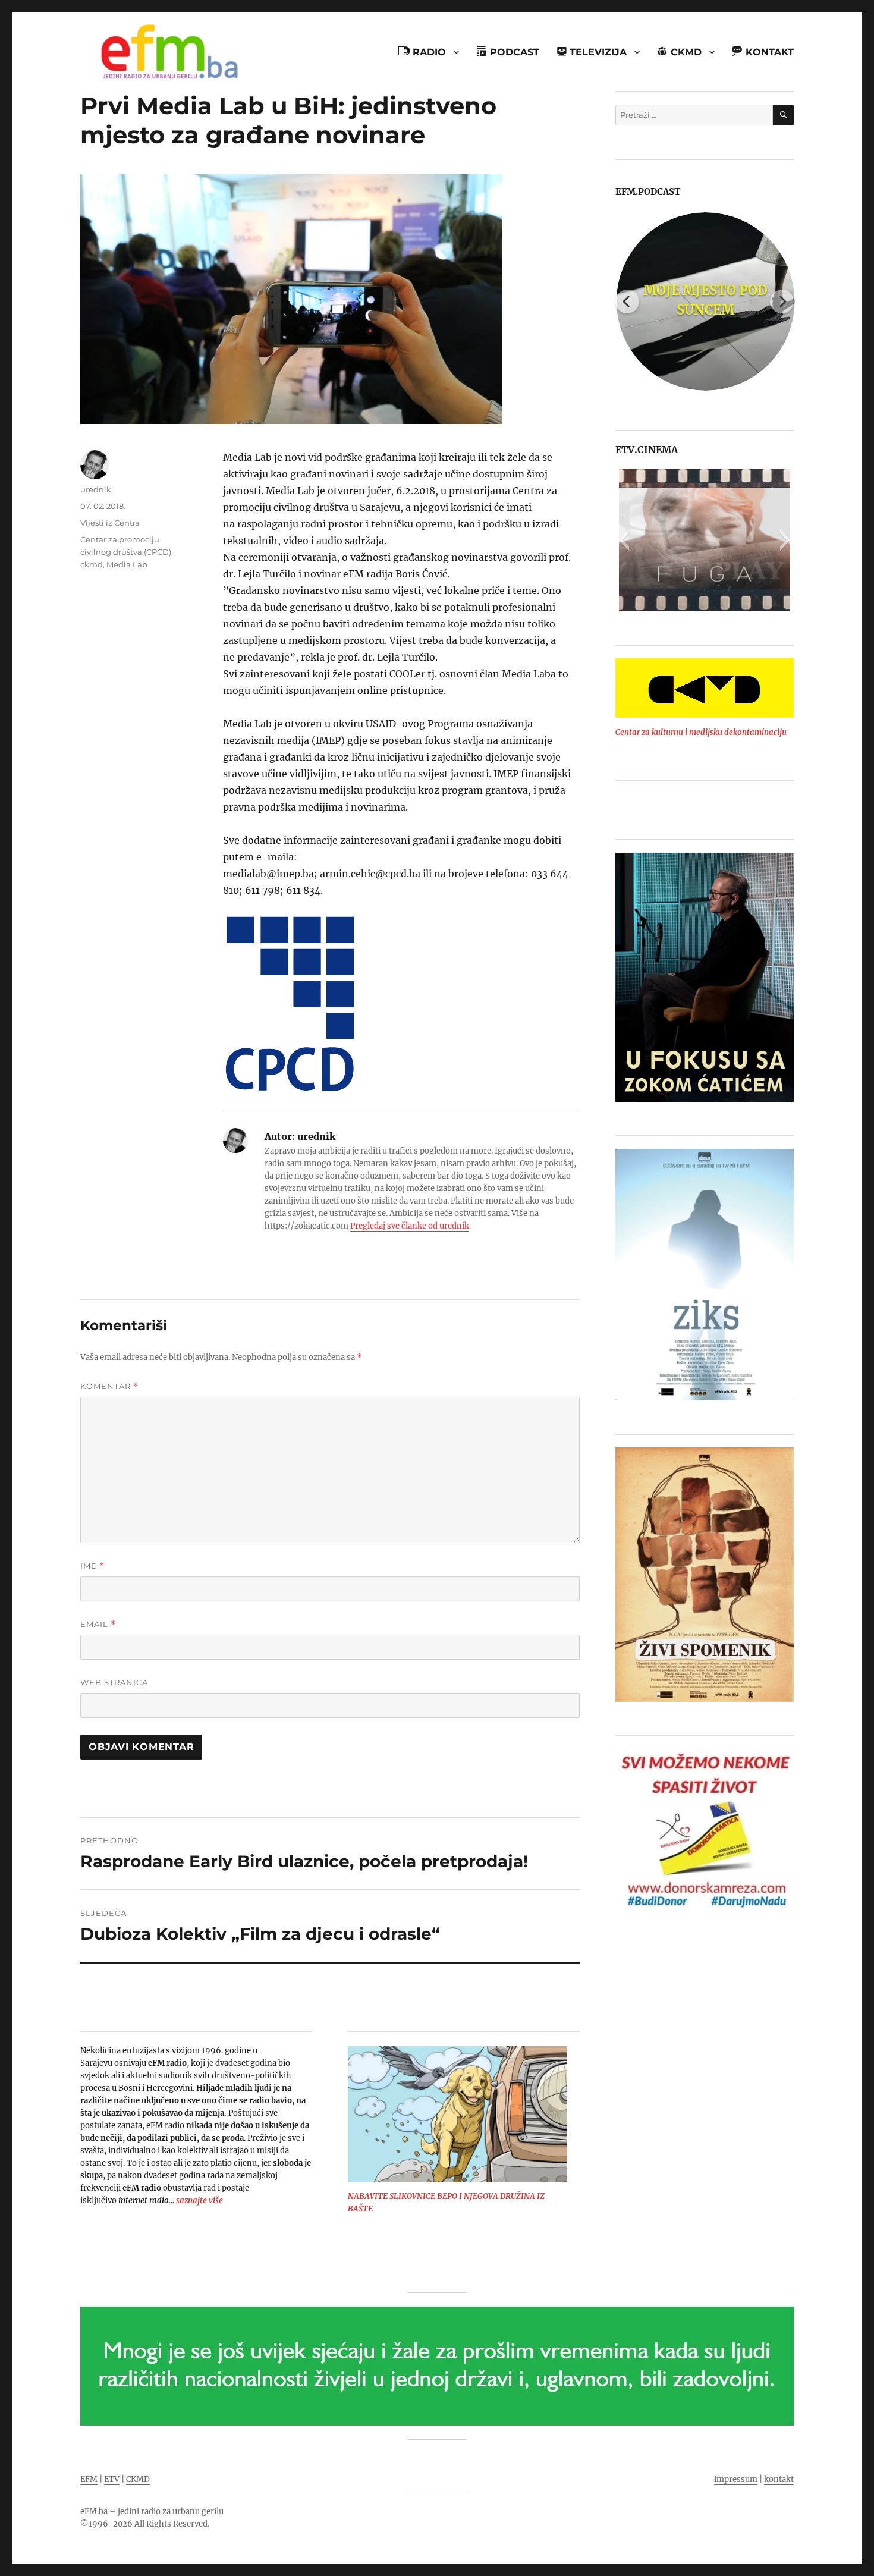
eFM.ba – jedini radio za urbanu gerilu (152, 2511)
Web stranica (114, 1682)
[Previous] (627, 301)
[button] (624, 540)
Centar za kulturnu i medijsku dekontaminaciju (701, 732)
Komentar (109, 1386)
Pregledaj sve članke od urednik (410, 1226)
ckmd (92, 564)
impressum (736, 2479)
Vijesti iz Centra (110, 523)
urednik (96, 489)
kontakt (779, 2479)
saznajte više (199, 2200)
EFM (89, 2479)
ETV (112, 2479)
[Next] (782, 301)
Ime (92, 1566)
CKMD (138, 2479)
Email (98, 1624)
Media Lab (127, 564)
